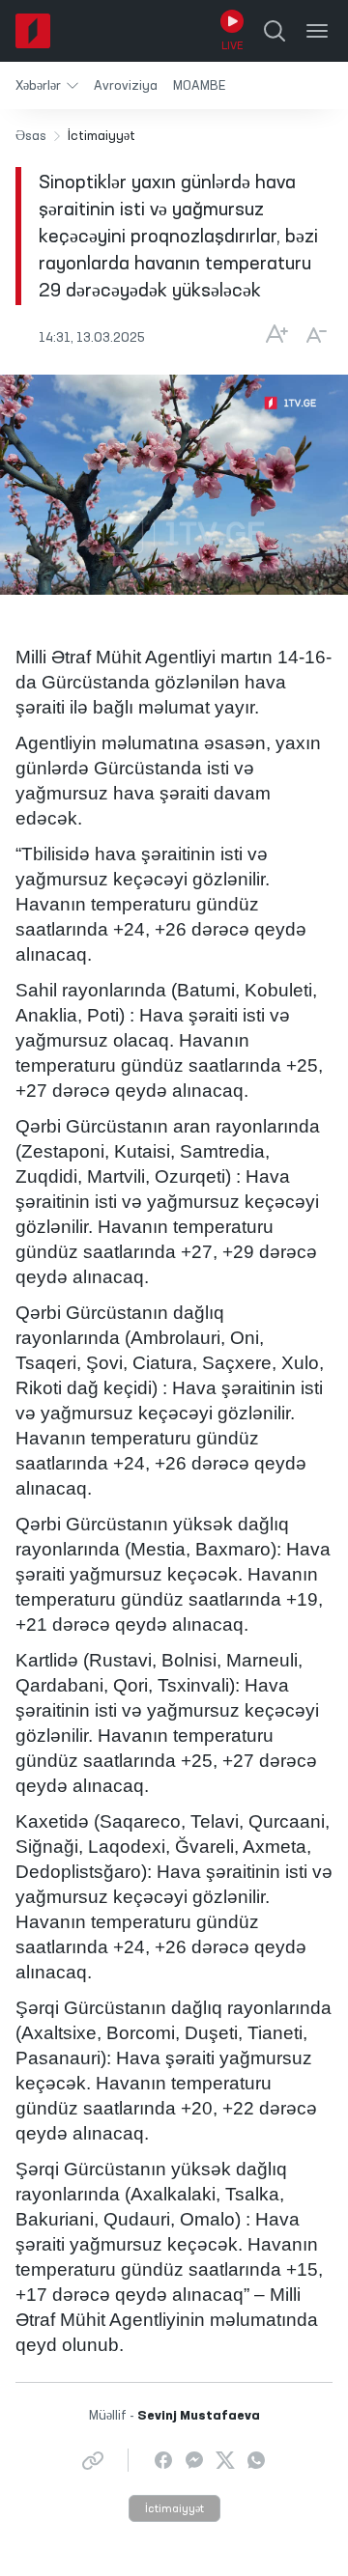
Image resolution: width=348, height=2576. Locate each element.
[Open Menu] (317, 31)
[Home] (33, 31)
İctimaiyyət (174, 2509)
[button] (47, 85)
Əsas (31, 136)
